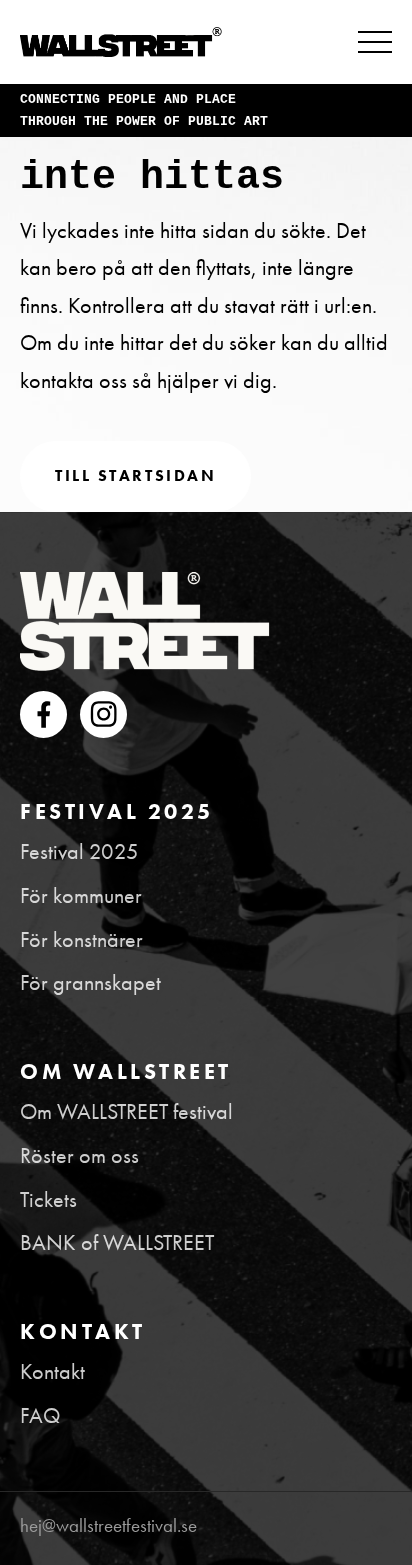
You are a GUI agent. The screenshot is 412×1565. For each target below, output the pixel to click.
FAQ (40, 1415)
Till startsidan (135, 475)
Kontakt (52, 1371)
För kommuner (81, 895)
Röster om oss (79, 1155)
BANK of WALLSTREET (117, 1242)
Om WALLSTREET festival (126, 1111)
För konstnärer (81, 939)
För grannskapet (90, 982)
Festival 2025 (79, 851)
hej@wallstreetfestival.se (108, 1525)
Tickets (48, 1199)
